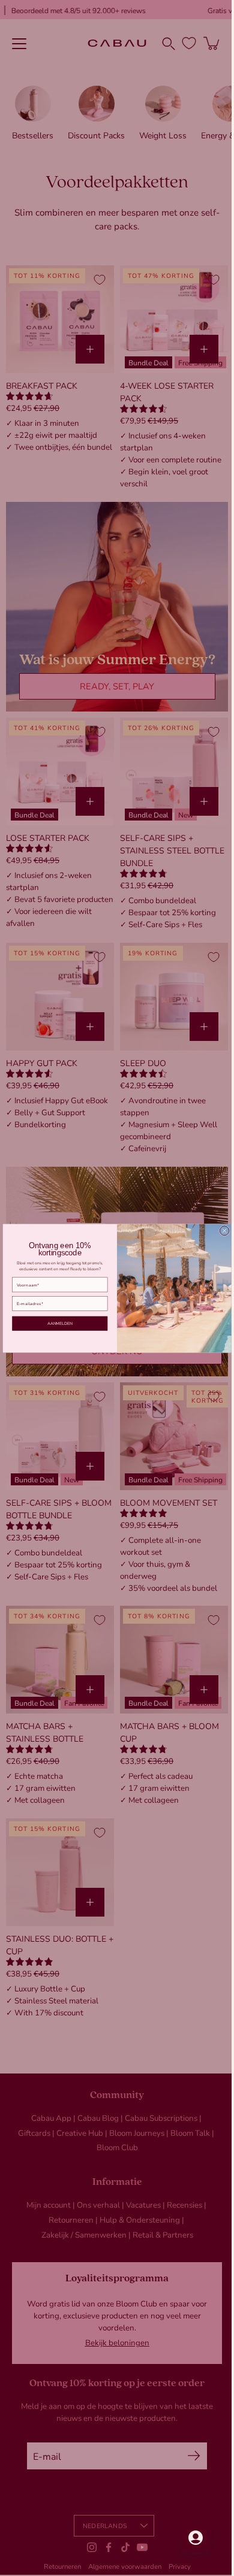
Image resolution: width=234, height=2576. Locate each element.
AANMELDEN (55, 1323)
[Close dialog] (220, 1231)
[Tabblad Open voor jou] (187, 2538)
